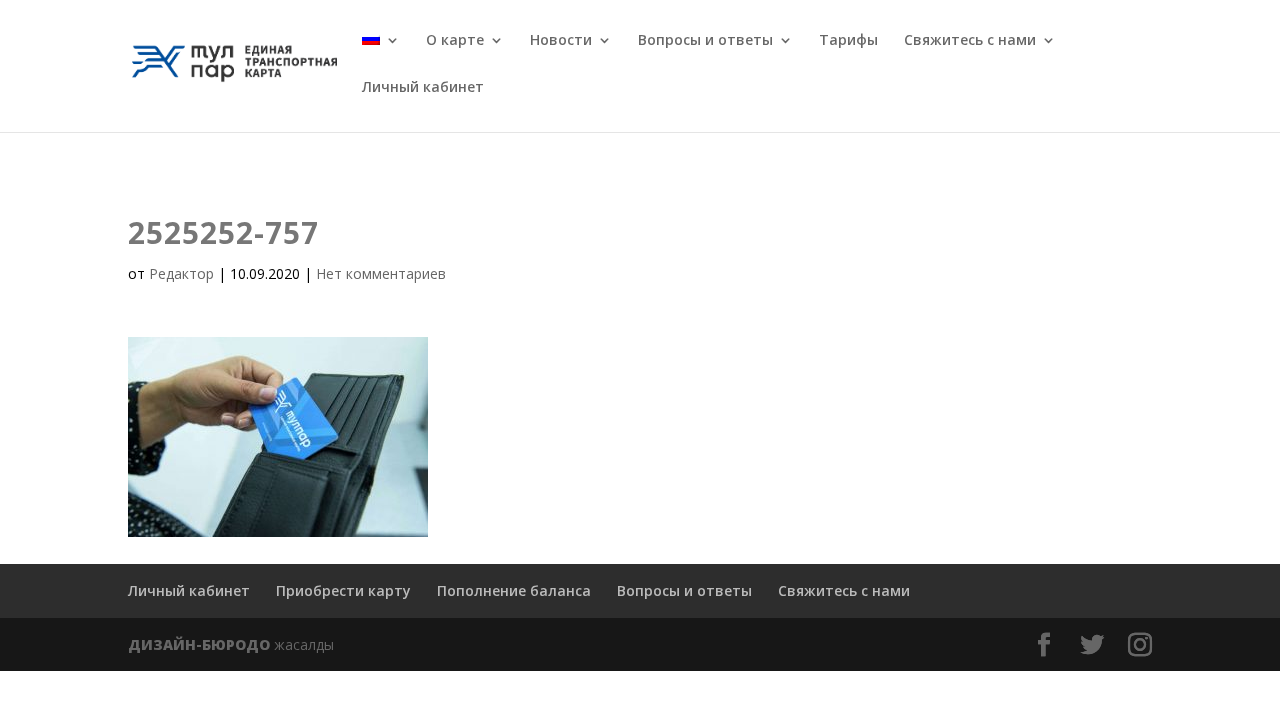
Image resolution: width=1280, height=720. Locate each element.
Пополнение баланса (514, 590)
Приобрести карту (343, 590)
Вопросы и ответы (705, 41)
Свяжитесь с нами (970, 41)
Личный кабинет (423, 88)
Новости (561, 41)
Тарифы (848, 41)
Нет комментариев (381, 273)
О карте (455, 41)
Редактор (181, 273)
